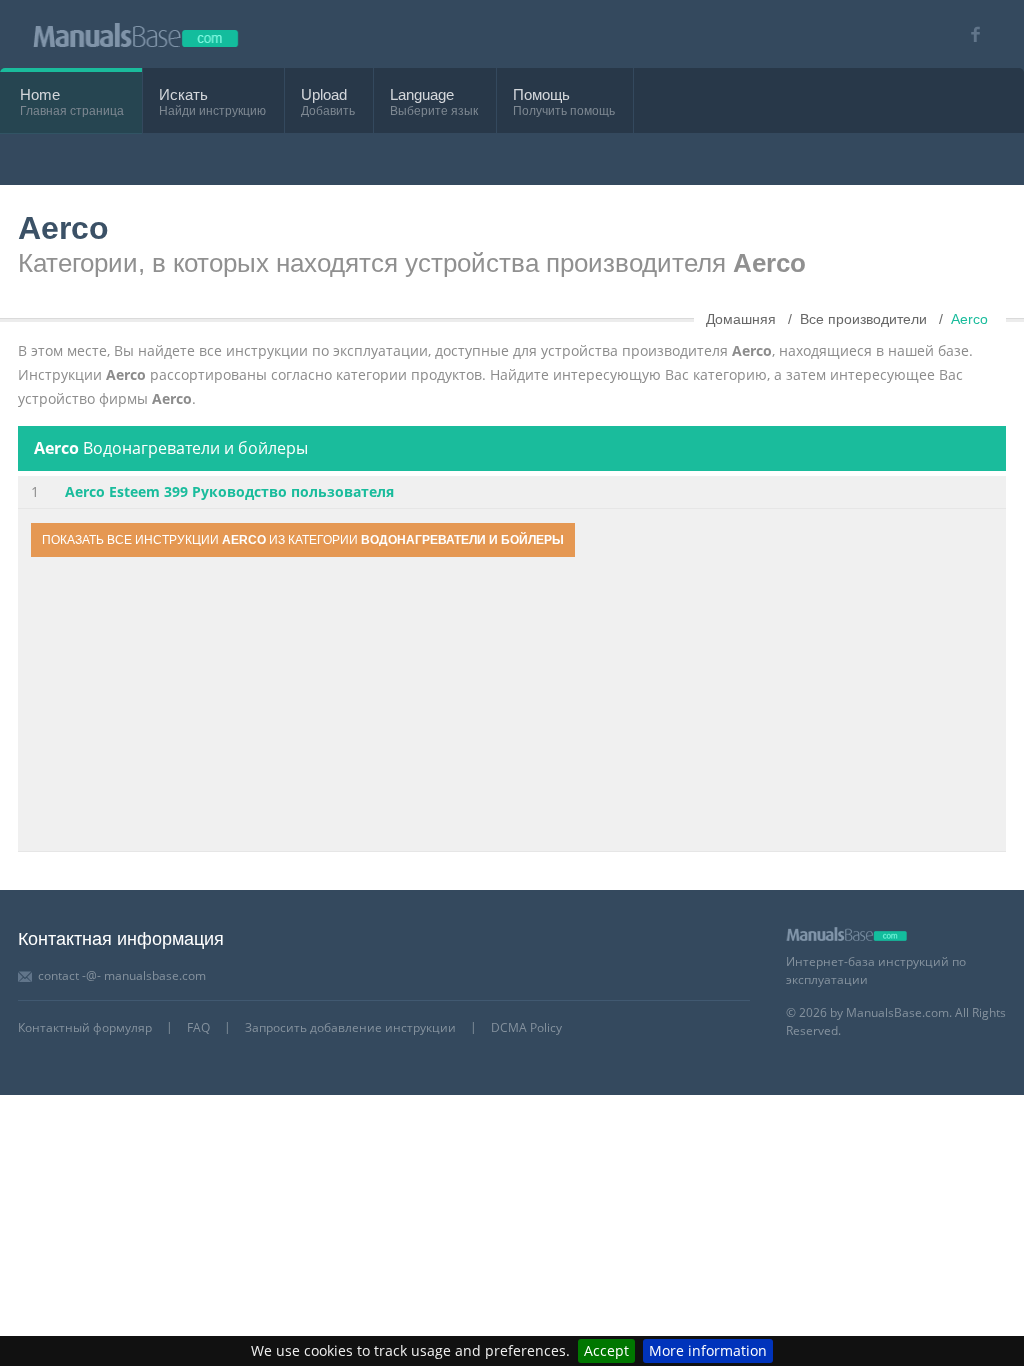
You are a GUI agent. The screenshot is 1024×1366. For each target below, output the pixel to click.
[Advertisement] (512, 707)
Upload (324, 94)
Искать (183, 94)
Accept (606, 1350)
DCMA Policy (526, 1027)
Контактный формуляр (85, 1027)
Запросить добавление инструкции (350, 1027)
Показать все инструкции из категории (303, 540)
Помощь (541, 94)
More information (708, 1350)
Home (40, 94)
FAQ (198, 1027)
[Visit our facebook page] (968, 34)
